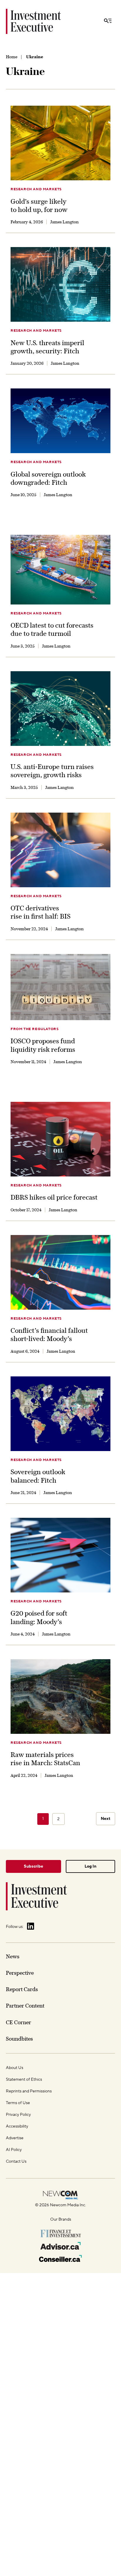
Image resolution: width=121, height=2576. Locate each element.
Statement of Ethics (24, 2080)
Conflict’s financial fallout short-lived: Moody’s (49, 1335)
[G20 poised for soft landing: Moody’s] (60, 1555)
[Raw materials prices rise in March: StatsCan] (60, 1697)
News (13, 1956)
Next (106, 1819)
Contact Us (16, 2161)
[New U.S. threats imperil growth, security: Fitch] (60, 284)
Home (12, 57)
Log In (90, 1866)
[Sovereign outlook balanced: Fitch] (60, 1414)
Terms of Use (18, 2103)
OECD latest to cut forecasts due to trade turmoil (52, 629)
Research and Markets (36, 189)
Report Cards (22, 1989)
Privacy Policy (18, 2115)
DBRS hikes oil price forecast (54, 1197)
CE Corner (19, 2022)
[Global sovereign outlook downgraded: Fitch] (60, 421)
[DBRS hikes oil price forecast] (60, 1139)
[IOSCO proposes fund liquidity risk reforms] (60, 987)
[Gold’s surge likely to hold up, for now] (60, 143)
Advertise (15, 2138)
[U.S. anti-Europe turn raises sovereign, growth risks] (60, 709)
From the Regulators (35, 1029)
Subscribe (33, 1866)
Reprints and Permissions (29, 2091)
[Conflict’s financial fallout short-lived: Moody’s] (60, 1272)
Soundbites (19, 2039)
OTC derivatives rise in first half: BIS (41, 912)
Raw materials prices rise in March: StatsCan (45, 1759)
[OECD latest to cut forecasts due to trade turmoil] (60, 570)
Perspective (20, 1973)
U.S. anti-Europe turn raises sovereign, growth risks (52, 771)
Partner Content (25, 2006)
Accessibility (17, 2126)
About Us (15, 2068)
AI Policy (14, 2150)
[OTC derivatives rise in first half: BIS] (60, 850)
